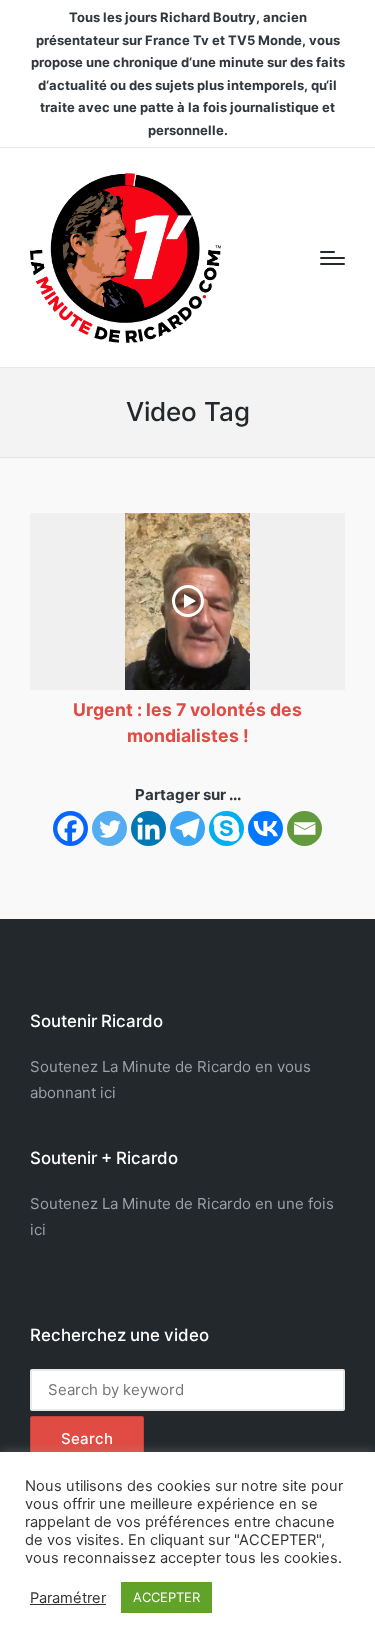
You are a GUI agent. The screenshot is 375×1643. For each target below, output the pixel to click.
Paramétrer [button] (68, 1598)
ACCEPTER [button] (166, 1597)
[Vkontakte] (265, 828)
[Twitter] (109, 828)
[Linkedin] (148, 828)
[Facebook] (70, 828)
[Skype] (226, 828)
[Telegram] (187, 828)
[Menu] (332, 258)
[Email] (304, 828)
